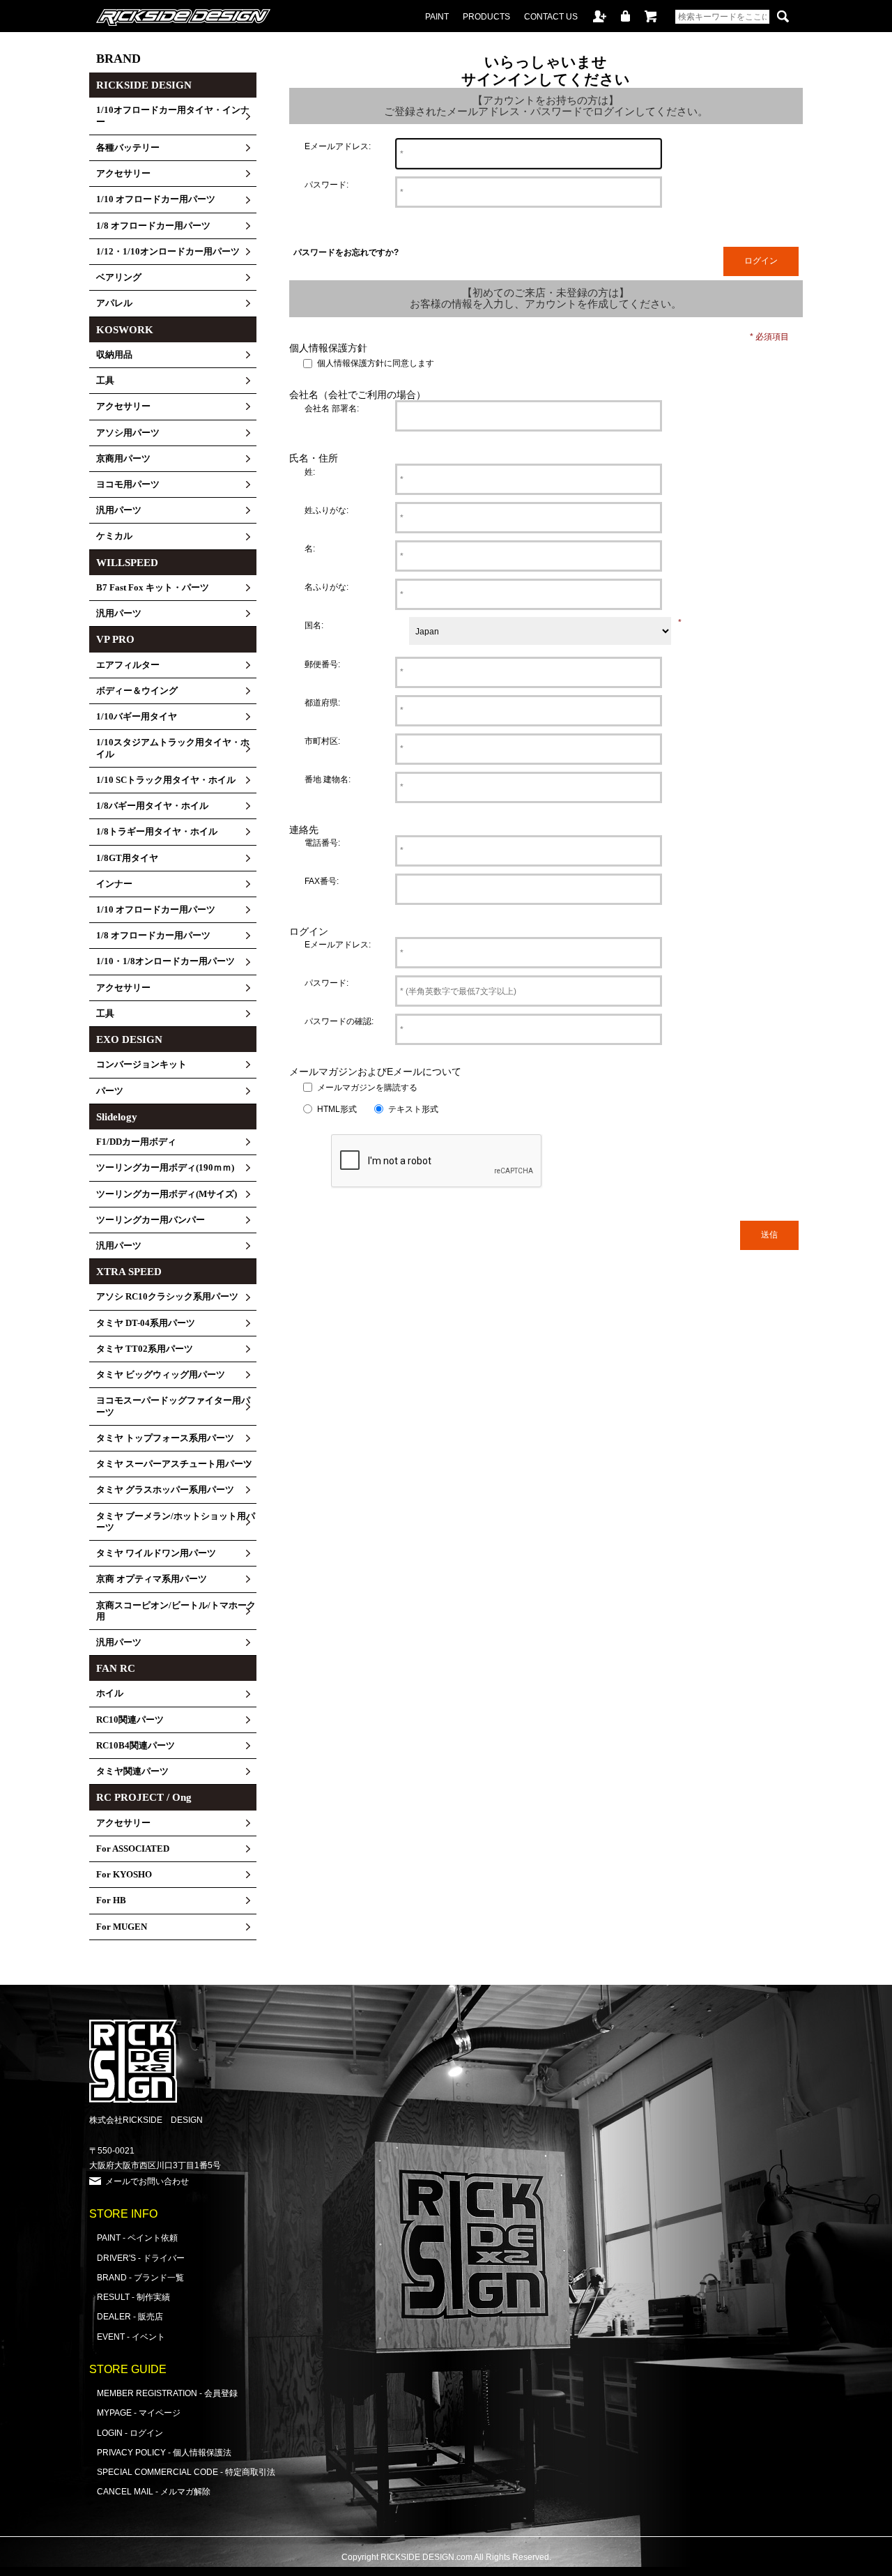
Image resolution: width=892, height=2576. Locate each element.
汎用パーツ (119, 510)
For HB (111, 1900)
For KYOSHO (124, 1875)
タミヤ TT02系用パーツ (145, 1349)
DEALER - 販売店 (130, 2316)
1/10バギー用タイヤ (137, 717)
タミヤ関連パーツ (132, 1771)
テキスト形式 (413, 1109)
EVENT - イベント (131, 2337)
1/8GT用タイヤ (127, 858)
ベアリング (119, 277)
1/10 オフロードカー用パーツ (156, 199)
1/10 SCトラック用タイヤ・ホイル (166, 780)
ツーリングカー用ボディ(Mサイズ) (167, 1194)
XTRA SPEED (129, 1272)
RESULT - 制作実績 (133, 2297)
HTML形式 (337, 1109)
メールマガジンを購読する (367, 1087)
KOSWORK (125, 330)
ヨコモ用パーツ (128, 485)
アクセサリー (123, 174)
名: (310, 548)
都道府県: (322, 702)
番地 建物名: (328, 779)
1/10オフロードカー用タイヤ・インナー (173, 116)
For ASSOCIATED (133, 1849)
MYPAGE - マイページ (139, 2413)
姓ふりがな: (326, 510)
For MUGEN (122, 1927)
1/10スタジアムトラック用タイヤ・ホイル (173, 748)
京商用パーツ (123, 459)
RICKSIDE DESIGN (144, 85)
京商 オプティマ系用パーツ (152, 1579)
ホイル (110, 1693)
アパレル (114, 303)
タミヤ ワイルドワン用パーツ (156, 1553)
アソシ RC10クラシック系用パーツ (167, 1297)
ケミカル (114, 536)
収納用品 (114, 355)
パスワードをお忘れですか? (346, 252)
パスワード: (326, 184)
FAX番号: (322, 881)
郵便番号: (322, 664)
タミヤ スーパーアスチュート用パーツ (174, 1464)
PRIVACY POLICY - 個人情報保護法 (164, 2452)
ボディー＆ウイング (137, 691)
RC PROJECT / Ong (144, 1797)
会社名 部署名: (332, 408)
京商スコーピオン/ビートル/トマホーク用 (176, 1611)
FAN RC (116, 1668)
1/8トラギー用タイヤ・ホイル (157, 832)
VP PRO (115, 639)
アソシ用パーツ (128, 433)
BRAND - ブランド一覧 (140, 2277)
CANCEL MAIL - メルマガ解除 (154, 2491)
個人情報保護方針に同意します (376, 364)
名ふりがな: (326, 587)
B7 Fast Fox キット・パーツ (153, 588)
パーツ (110, 1091)
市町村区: (322, 741)
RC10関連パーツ (130, 1720)
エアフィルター (128, 665)
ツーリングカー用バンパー (151, 1220)
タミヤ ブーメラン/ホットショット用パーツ (176, 1522)
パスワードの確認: (339, 1021)
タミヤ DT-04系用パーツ (146, 1323)
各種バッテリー (128, 148)
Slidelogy (117, 1117)
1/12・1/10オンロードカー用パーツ (168, 252)
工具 (105, 381)
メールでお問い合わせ (147, 2181)
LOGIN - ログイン (130, 2433)
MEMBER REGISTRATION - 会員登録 (167, 2393)
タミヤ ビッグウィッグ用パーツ (161, 1375)
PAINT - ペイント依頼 (137, 2238)
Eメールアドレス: (338, 146)
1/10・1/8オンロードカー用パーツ (166, 961)
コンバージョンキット (141, 1065)
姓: (310, 472)
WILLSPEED (127, 563)
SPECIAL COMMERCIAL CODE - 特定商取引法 (186, 2472)
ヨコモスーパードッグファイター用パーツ (173, 1406)
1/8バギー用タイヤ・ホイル (152, 806)
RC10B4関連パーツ (136, 1746)
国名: (314, 625)
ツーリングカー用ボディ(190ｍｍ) (165, 1168)
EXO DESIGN (129, 1039)
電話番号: (322, 843)
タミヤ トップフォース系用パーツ (165, 1438)
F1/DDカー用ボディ (136, 1142)
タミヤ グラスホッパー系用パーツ (165, 1490)
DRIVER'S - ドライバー (141, 2258)
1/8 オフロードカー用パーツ (153, 226)
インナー (114, 884)
